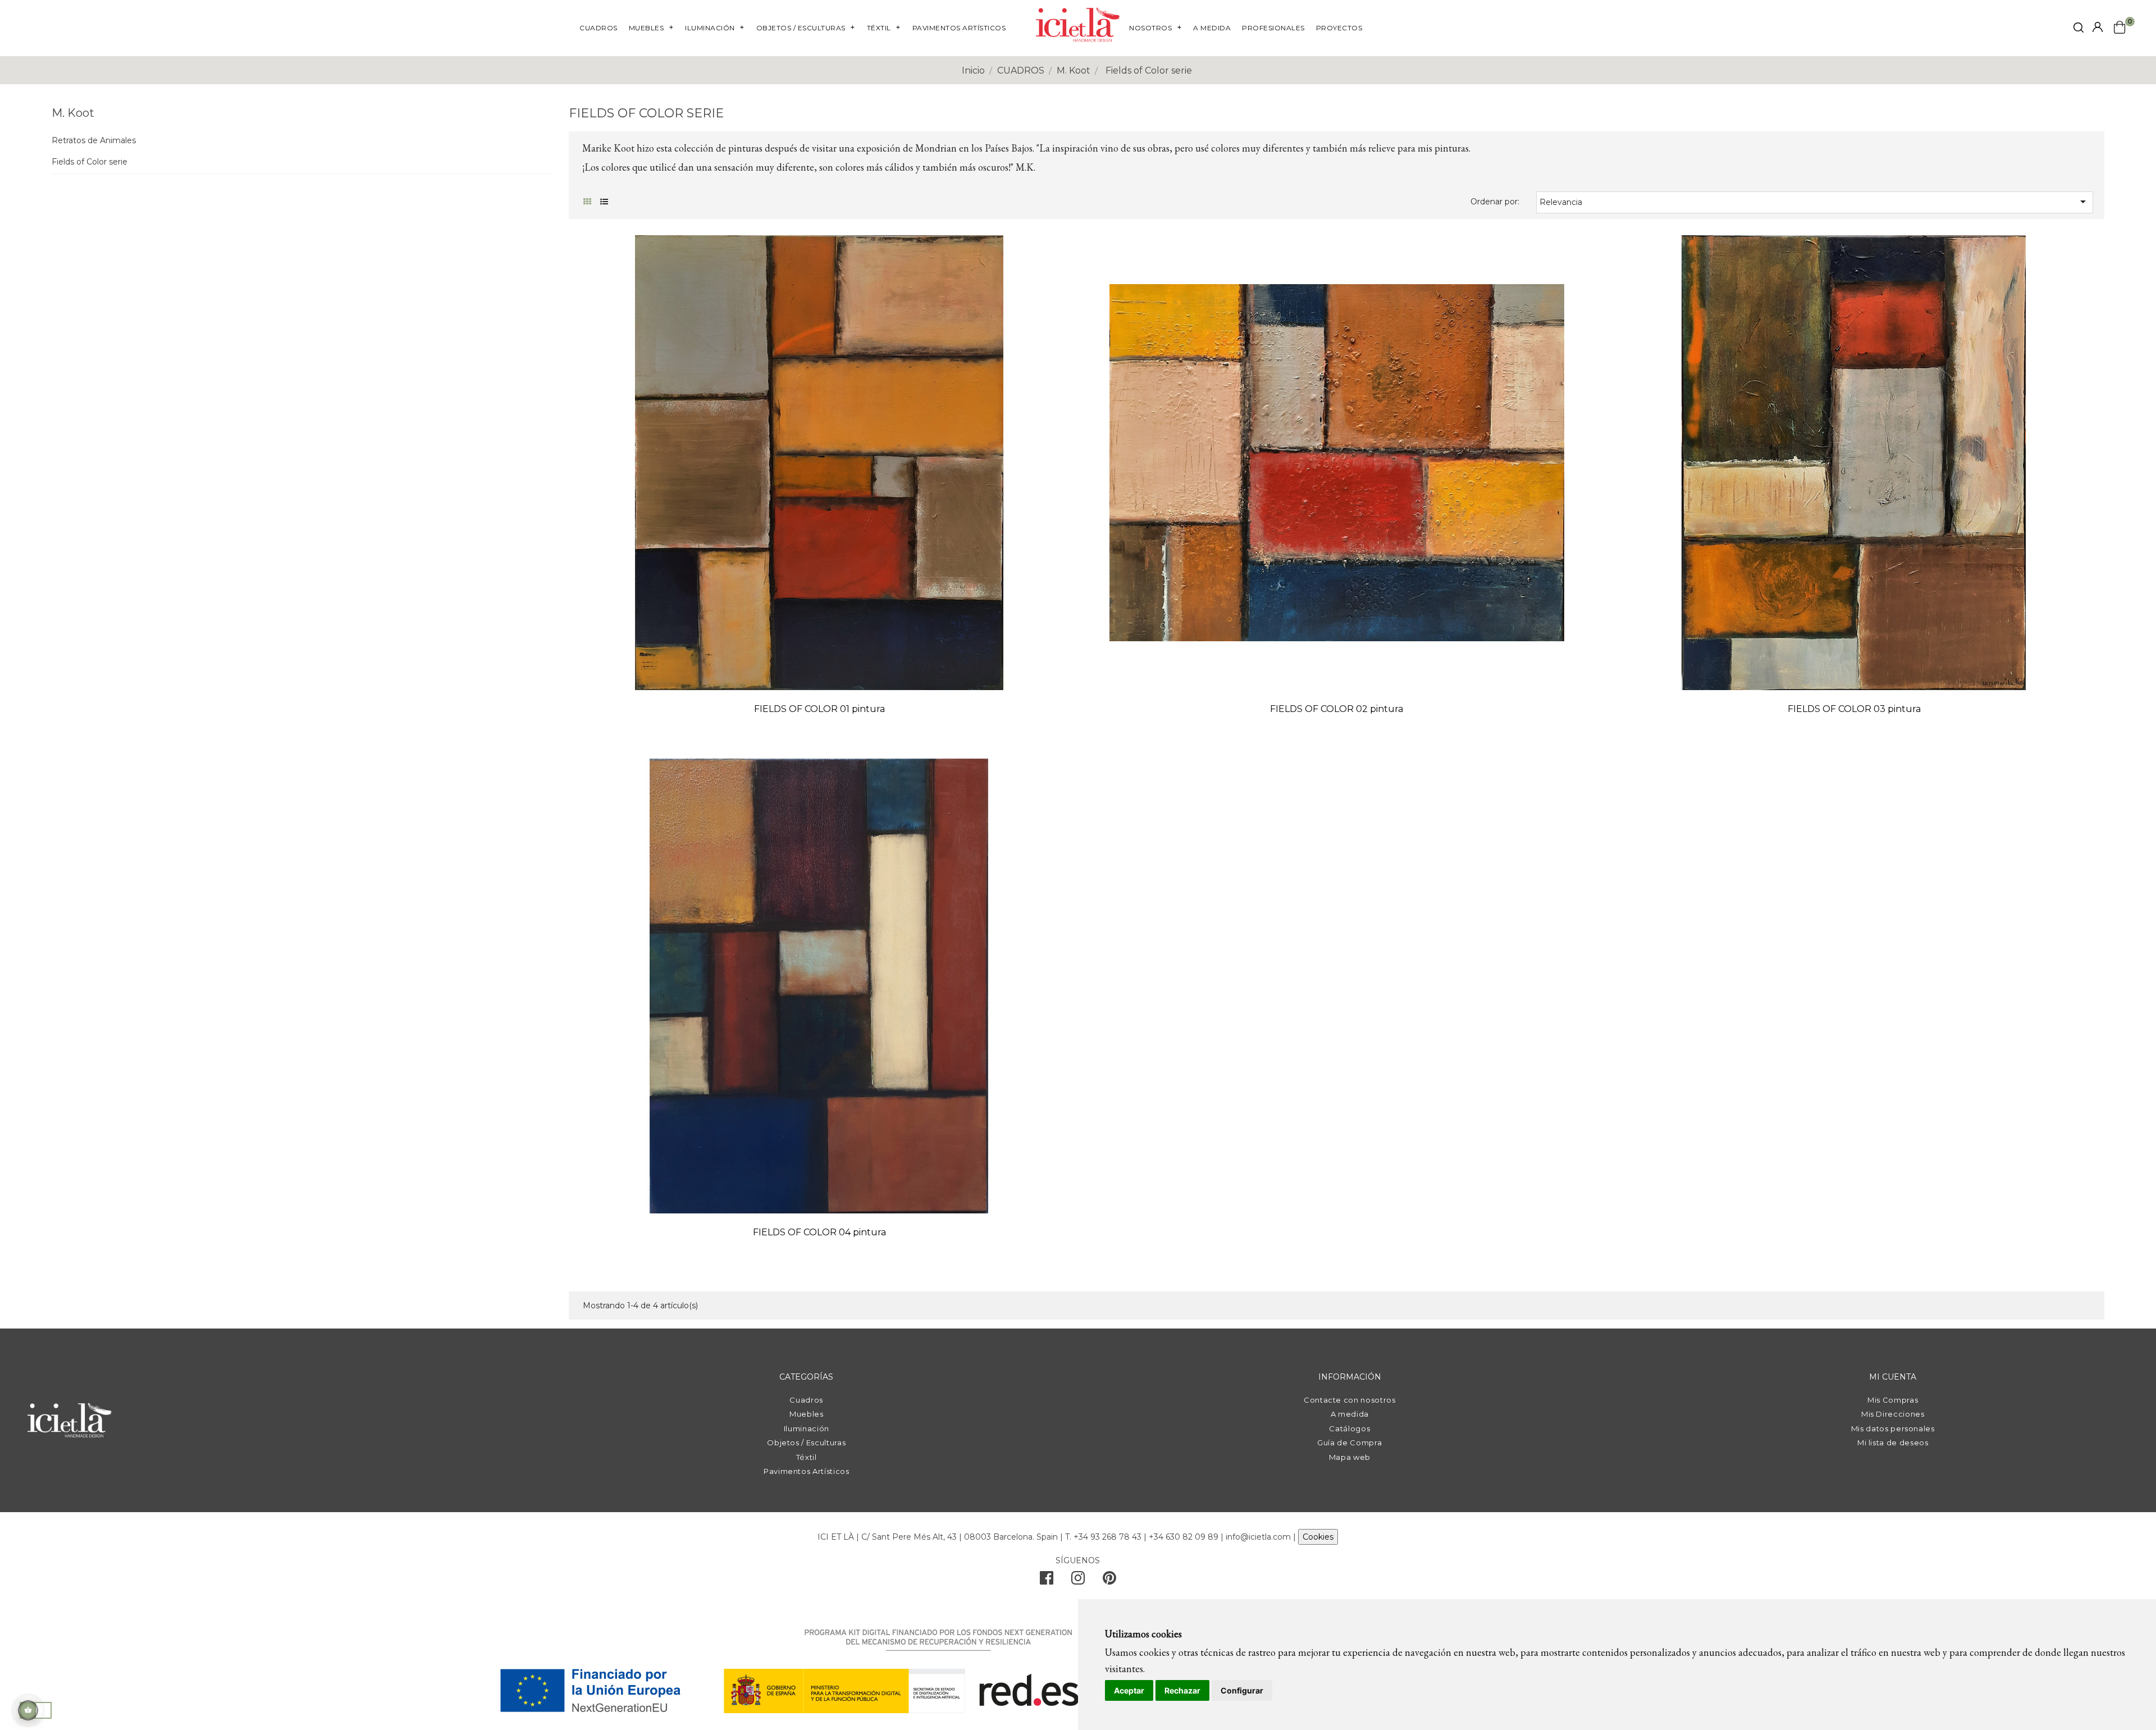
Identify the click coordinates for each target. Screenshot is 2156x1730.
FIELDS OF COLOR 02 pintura (1337, 709)
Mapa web (1350, 1457)
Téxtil (807, 1457)
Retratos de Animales (94, 141)
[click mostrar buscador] (2079, 29)
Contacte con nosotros (1350, 1400)
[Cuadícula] (587, 202)
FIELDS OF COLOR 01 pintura (819, 709)
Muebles (807, 1414)
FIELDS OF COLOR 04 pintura (819, 1232)
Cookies (1318, 1537)
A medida (1350, 1414)
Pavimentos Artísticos (807, 1471)
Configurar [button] (1242, 1690)
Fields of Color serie (90, 162)
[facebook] (1047, 1581)
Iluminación (807, 1428)
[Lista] (604, 202)
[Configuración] (2098, 28)
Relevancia (1815, 202)
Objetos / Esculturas (806, 1443)
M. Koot (73, 113)
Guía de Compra (1349, 1443)
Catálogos (1349, 1428)
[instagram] (1078, 1581)
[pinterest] (1109, 1581)
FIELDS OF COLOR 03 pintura (1854, 709)
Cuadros (806, 1400)
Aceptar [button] (1129, 1690)
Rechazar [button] (1182, 1690)
